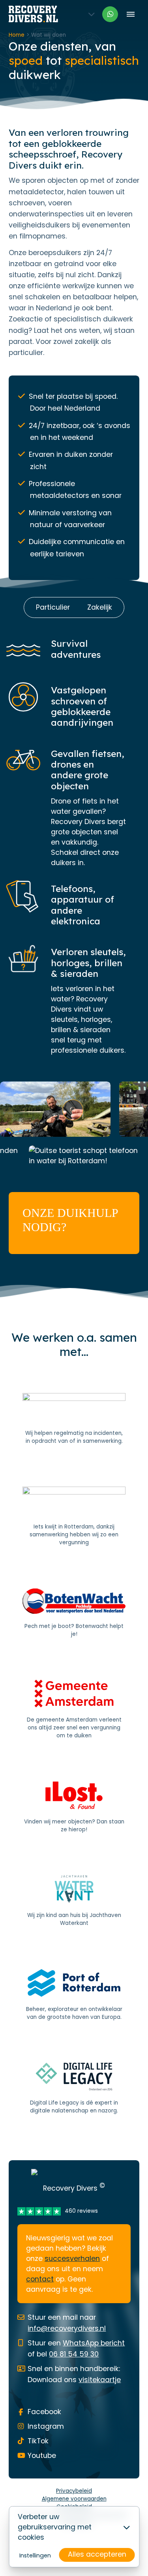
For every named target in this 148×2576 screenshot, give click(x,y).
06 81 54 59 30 (74, 2354)
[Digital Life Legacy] (74, 2089)
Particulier (53, 607)
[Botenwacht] (74, 1613)
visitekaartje (100, 2380)
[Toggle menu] (130, 14)
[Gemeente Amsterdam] (74, 1710)
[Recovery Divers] (33, 14)
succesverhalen (72, 2259)
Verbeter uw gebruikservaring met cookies (55, 2527)
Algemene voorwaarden (74, 2499)
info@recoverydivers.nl (67, 2328)
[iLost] (74, 1808)
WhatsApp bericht (94, 2343)
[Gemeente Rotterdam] (74, 1517)
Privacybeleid (74, 2491)
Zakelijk (100, 607)
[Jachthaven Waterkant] (74, 1901)
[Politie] (74, 1419)
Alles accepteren (97, 2554)
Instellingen (35, 2555)
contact (40, 2279)
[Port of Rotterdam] (74, 1995)
